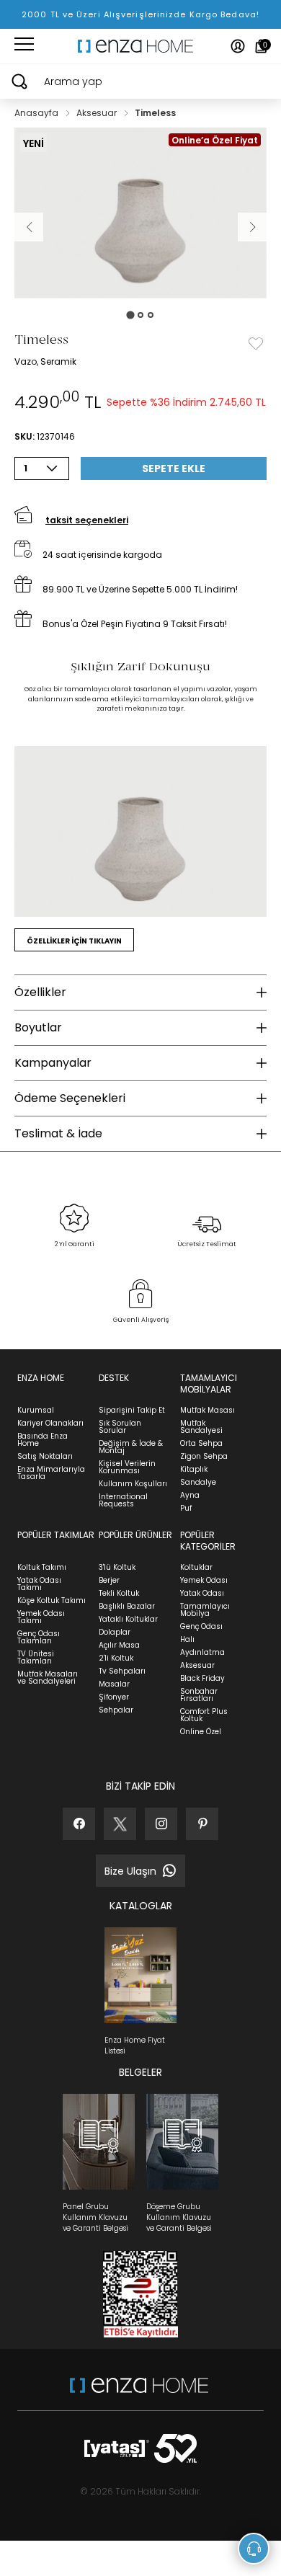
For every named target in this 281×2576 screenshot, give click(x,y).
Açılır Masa (119, 1645)
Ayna (190, 1495)
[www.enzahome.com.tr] (139, 2393)
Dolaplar (115, 1632)
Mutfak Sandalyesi (201, 1427)
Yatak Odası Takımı (39, 1584)
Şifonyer (114, 1697)
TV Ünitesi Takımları (36, 1657)
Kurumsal (36, 1410)
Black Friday (202, 1678)
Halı (187, 1639)
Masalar (114, 1684)
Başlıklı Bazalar (127, 1606)
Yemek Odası (204, 1580)
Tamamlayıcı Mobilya (205, 1610)
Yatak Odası (202, 1593)
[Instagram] (161, 1824)
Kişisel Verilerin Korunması (127, 1467)
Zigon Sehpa (204, 1456)
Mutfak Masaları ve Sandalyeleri (48, 1678)
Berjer (109, 1580)
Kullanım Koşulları (133, 1484)
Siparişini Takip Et (132, 1410)
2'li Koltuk (116, 1658)
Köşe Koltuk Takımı (52, 1600)
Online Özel (201, 1732)
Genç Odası (201, 1626)
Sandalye (198, 1482)
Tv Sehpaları (122, 1671)
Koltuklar (196, 1567)
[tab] (130, 315)
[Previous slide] (29, 227)
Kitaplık (194, 1469)
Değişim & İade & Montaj (131, 1447)
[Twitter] (120, 1824)
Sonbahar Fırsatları (199, 1695)
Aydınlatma (202, 1652)
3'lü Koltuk (117, 1567)
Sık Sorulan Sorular (120, 1427)
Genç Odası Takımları (39, 1637)
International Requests (123, 1500)
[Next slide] (252, 227)
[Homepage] (140, 46)
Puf (186, 1508)
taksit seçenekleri (87, 520)
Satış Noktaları (45, 1456)
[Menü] (24, 46)
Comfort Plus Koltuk (204, 1715)
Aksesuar (98, 113)
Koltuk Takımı (42, 1567)
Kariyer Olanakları (50, 1423)
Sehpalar (116, 1710)
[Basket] (261, 46)
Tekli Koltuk (119, 1593)
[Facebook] (79, 1824)
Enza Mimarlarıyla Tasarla (51, 1473)
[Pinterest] (202, 1824)
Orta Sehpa (201, 1443)
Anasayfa (37, 113)
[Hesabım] (238, 46)
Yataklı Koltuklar (128, 1619)
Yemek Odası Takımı (41, 1617)
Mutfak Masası (208, 1410)
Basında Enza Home (43, 1440)
